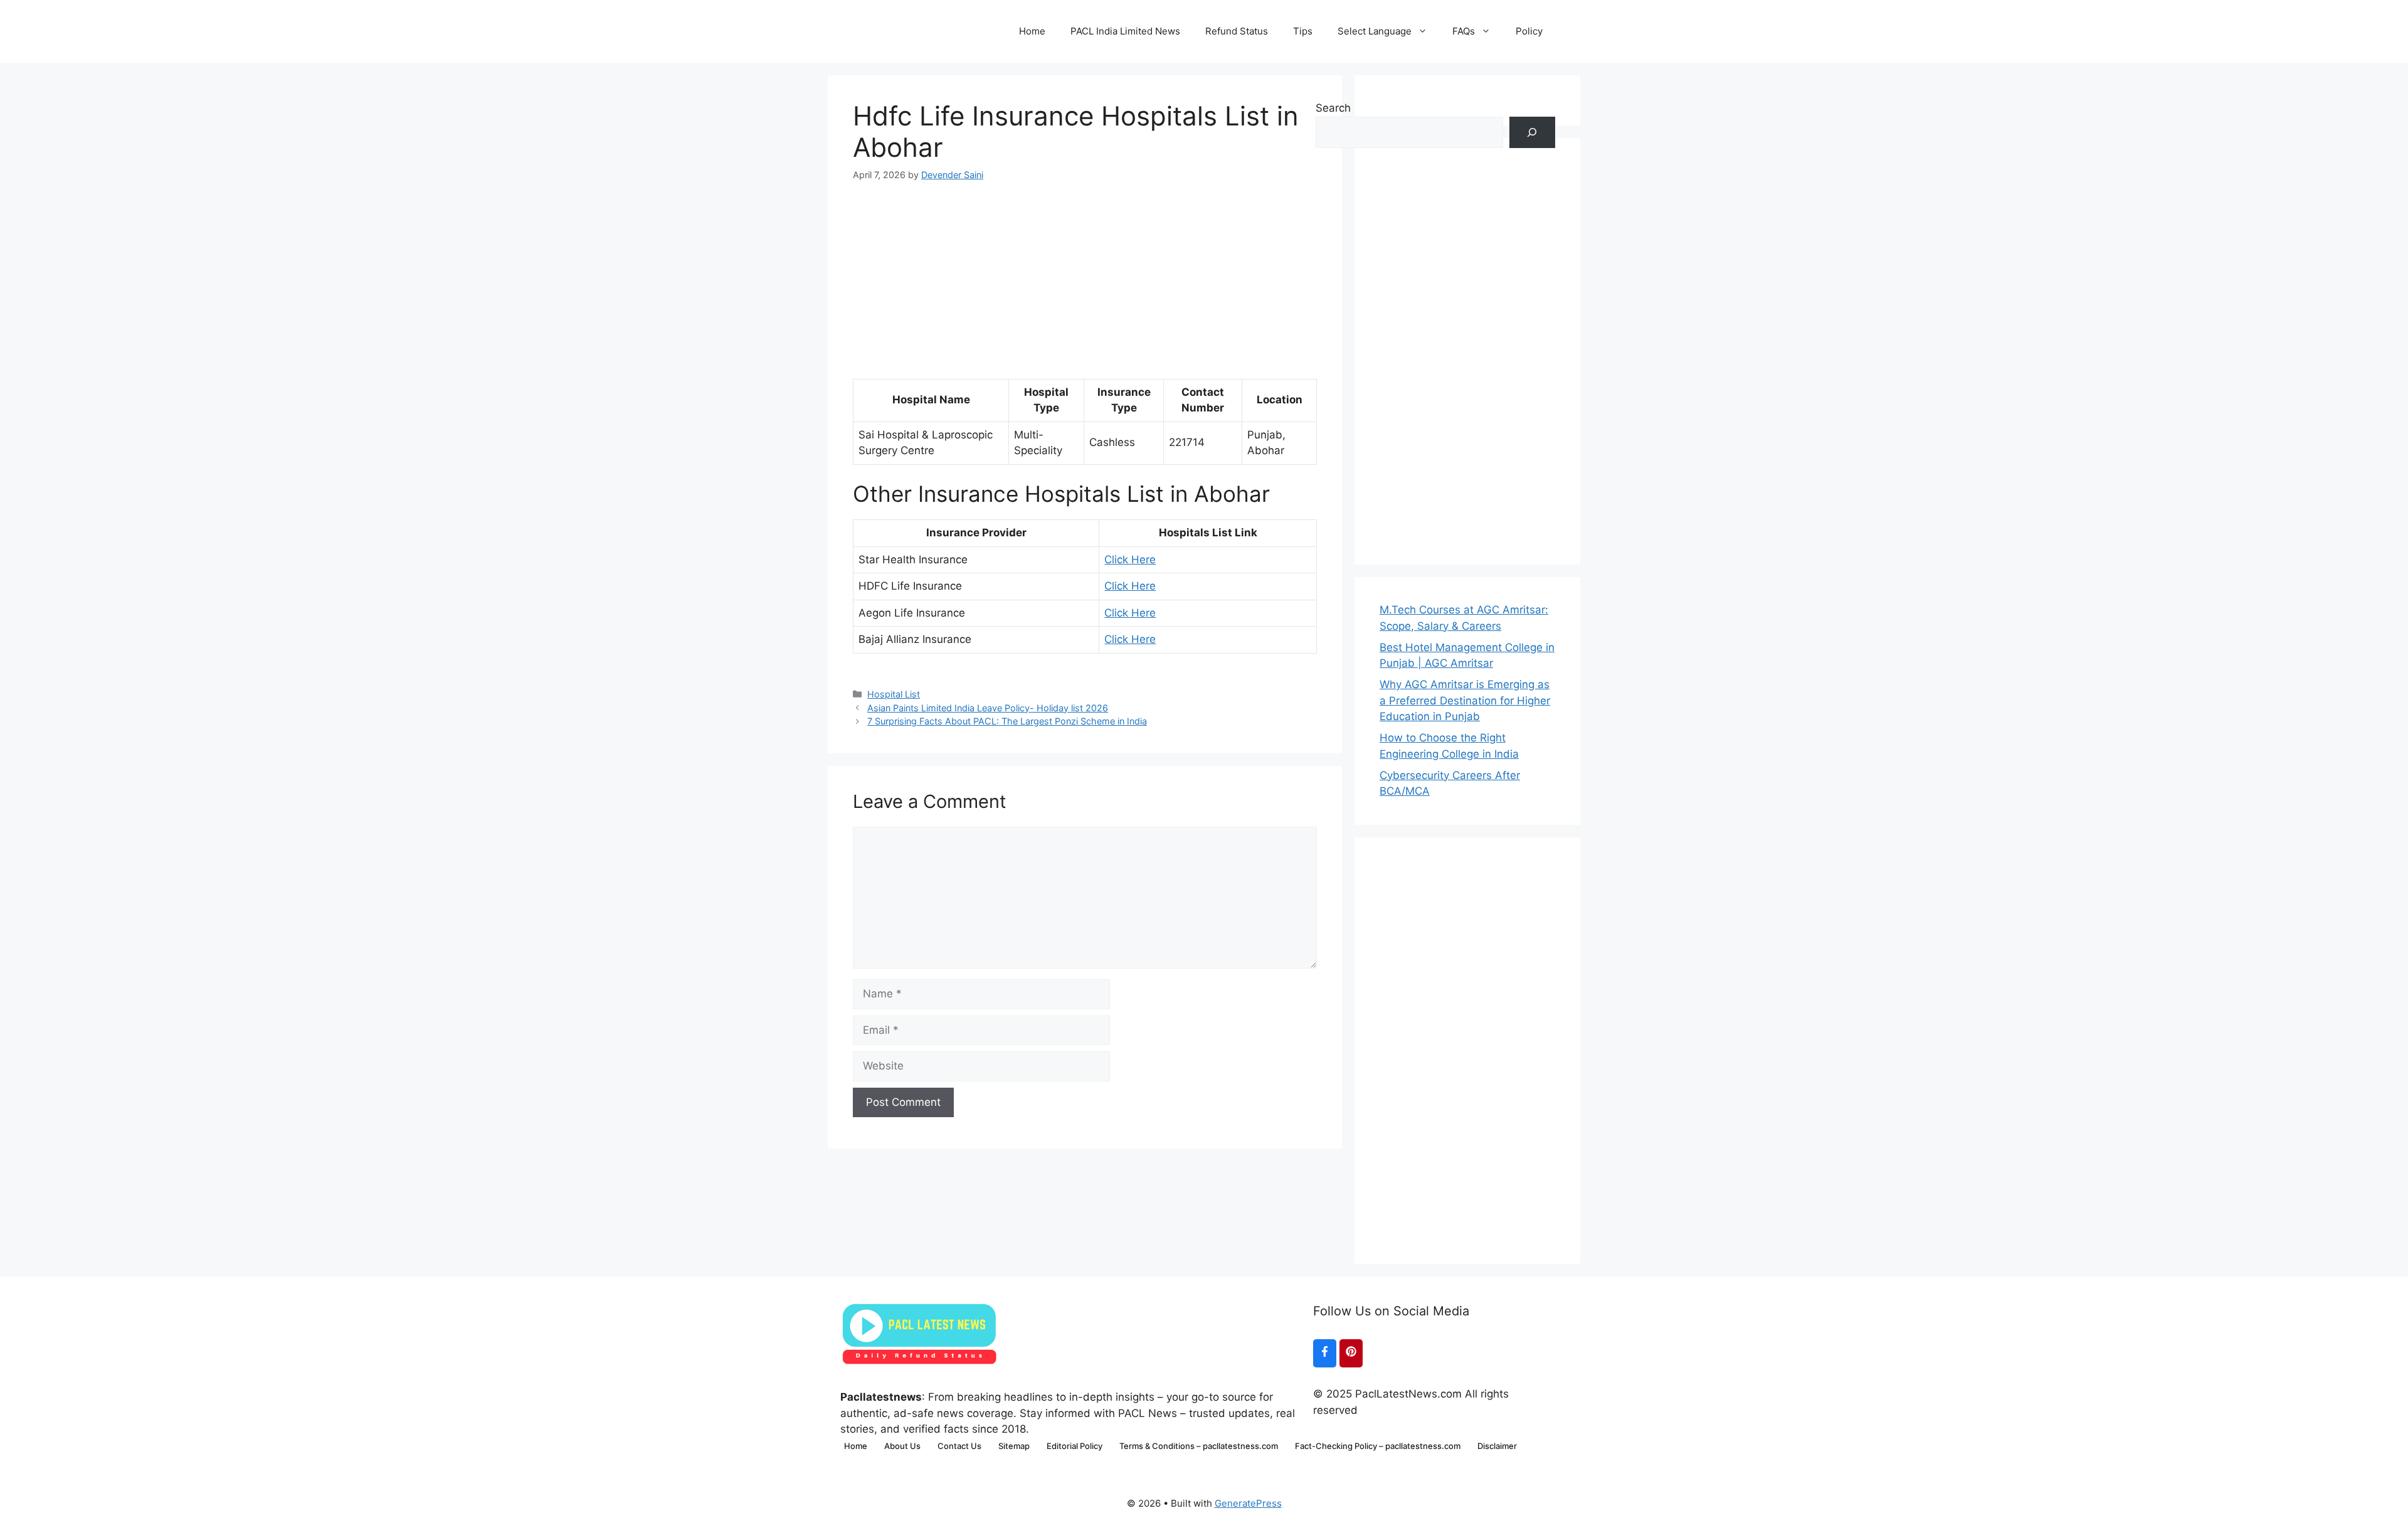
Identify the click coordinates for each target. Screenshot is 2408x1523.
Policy (1529, 31)
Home (1032, 31)
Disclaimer (1497, 1446)
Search (1333, 108)
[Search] (1532, 133)
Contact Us (959, 1446)
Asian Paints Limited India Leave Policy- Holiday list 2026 (988, 708)
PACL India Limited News (1125, 31)
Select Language (1375, 31)
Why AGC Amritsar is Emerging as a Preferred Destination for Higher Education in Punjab (1465, 700)
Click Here (1130, 560)
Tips (1303, 31)
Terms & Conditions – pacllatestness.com (1199, 1446)
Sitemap (1014, 1446)
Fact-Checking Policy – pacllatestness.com (1378, 1446)
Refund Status (1237, 31)
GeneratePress (1248, 1503)
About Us (902, 1446)
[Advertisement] (1085, 270)
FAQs (1464, 31)
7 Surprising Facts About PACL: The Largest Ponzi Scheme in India (1007, 721)
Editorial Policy (1075, 1446)
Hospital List (894, 694)
